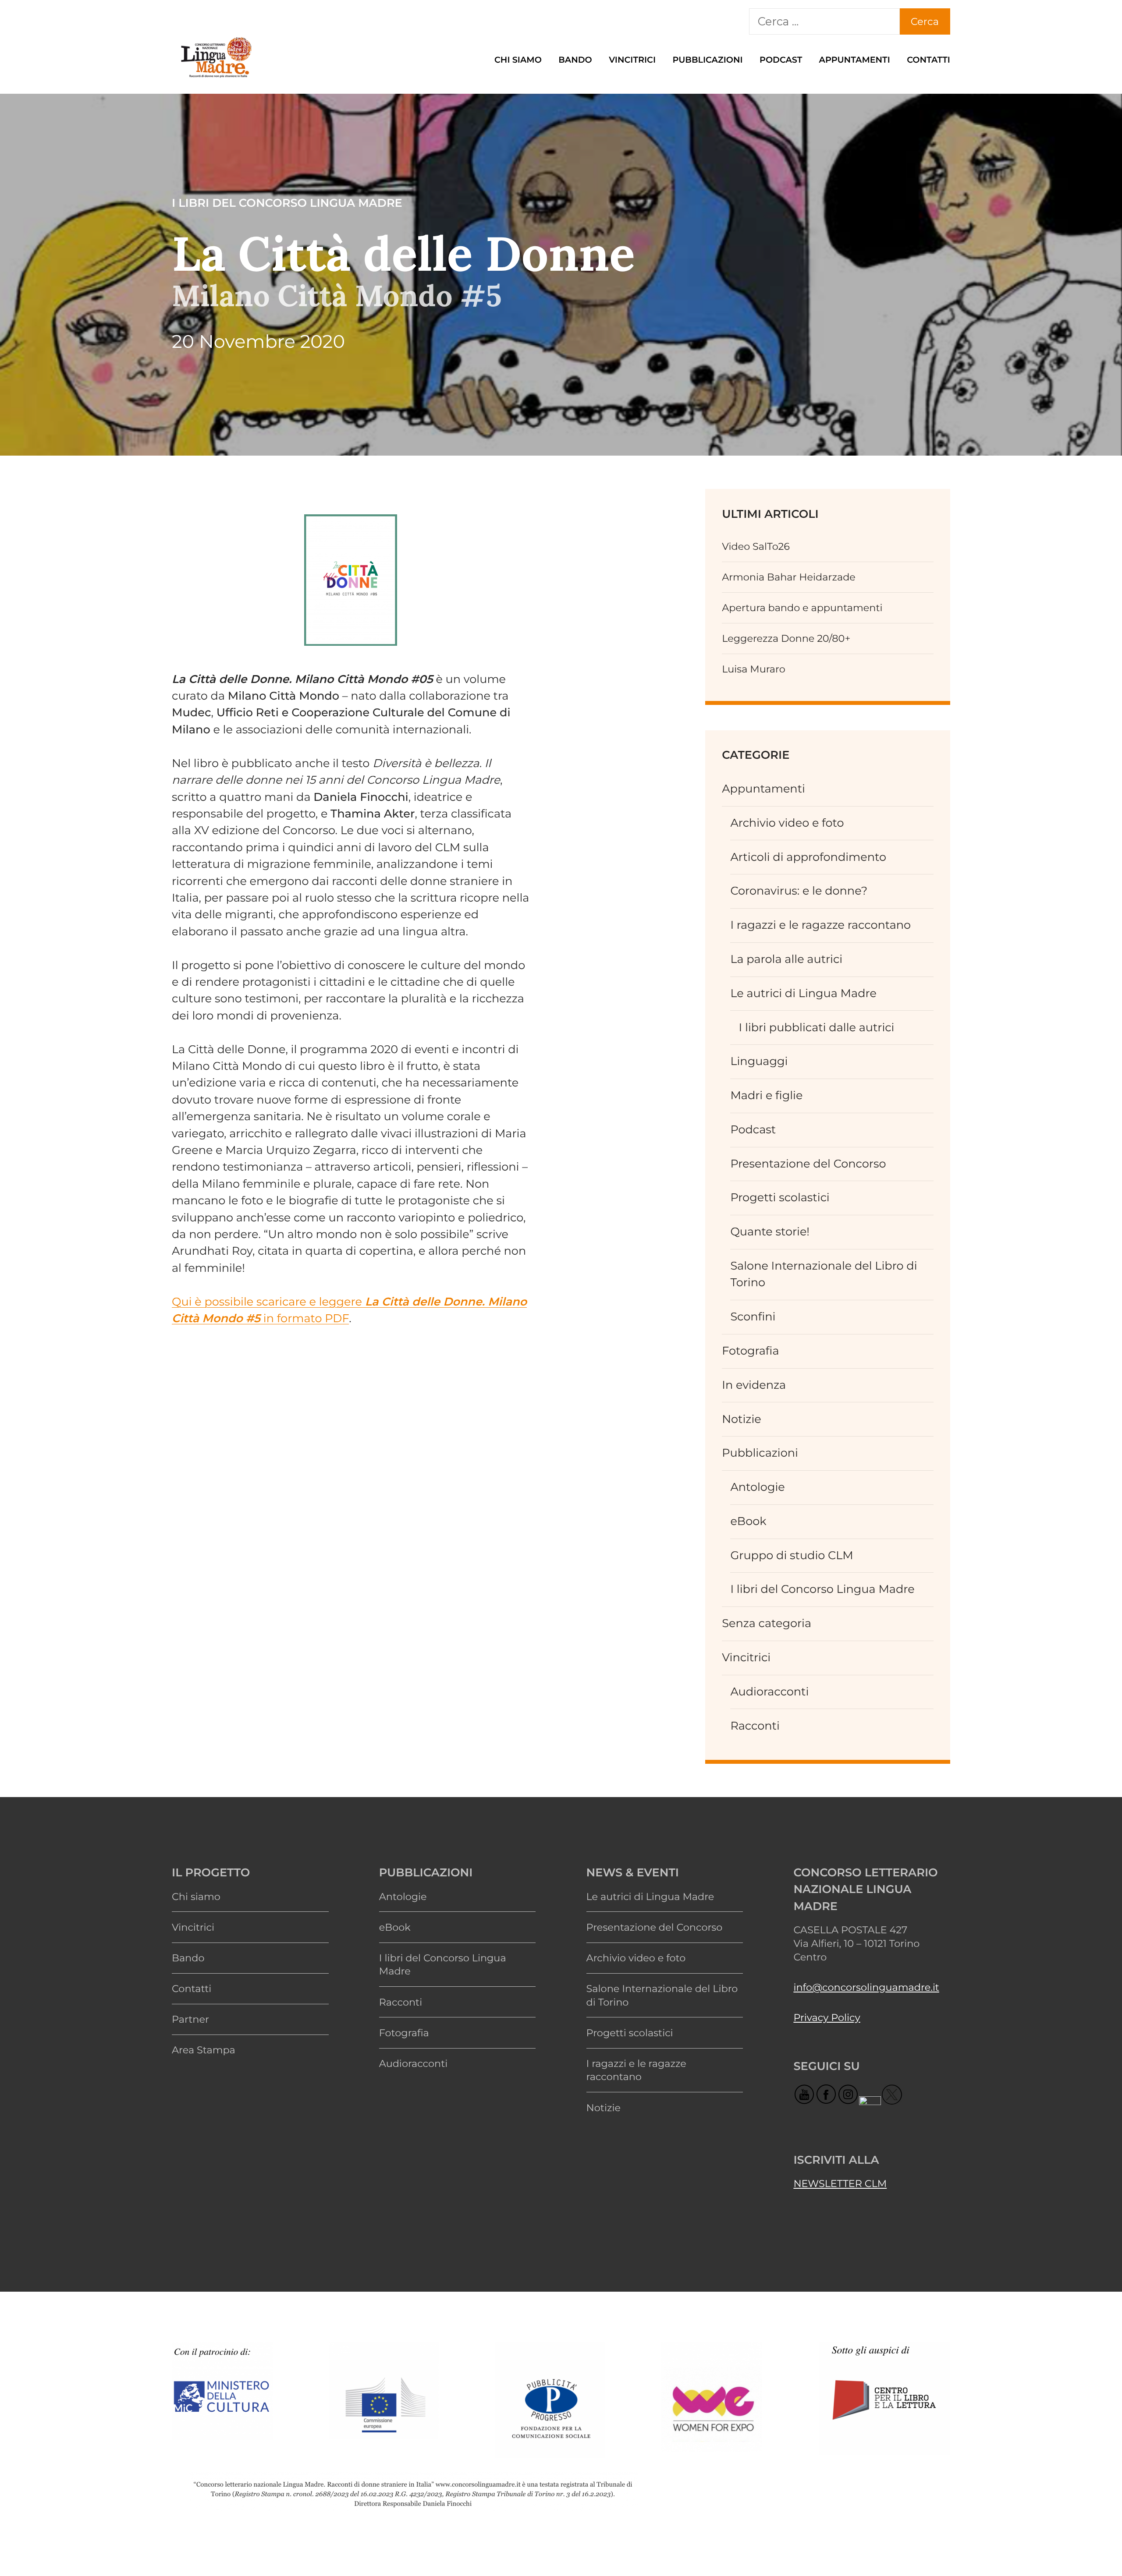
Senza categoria (767, 1623)
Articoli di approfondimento (808, 857)
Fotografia (750, 1351)
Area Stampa (204, 2050)
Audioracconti (769, 1692)
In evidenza (754, 1385)
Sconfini (753, 1317)
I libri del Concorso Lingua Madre (822, 1589)
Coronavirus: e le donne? (799, 891)
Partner (190, 2019)
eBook (748, 1521)
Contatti (928, 60)
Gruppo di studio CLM (792, 1555)
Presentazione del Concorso (808, 1164)
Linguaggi (759, 1061)
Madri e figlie (766, 1095)
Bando (575, 60)
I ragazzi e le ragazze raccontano (820, 925)
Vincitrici (632, 60)
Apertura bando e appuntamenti (802, 608)
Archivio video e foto (787, 823)
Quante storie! (770, 1232)
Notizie (742, 1419)
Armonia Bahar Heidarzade (789, 577)
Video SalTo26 (756, 546)
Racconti (755, 1726)
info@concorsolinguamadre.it (866, 1987)
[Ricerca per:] (824, 21)
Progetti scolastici (780, 1198)
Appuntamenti (855, 60)
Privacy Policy (827, 2017)
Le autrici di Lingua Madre (803, 993)
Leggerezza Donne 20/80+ (786, 638)
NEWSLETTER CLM (840, 2183)
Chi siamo (518, 60)
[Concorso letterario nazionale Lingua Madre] (216, 78)
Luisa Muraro (754, 669)
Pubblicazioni (707, 60)
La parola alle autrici (786, 959)
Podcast (781, 60)
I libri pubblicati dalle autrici (817, 1028)
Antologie (757, 1487)
